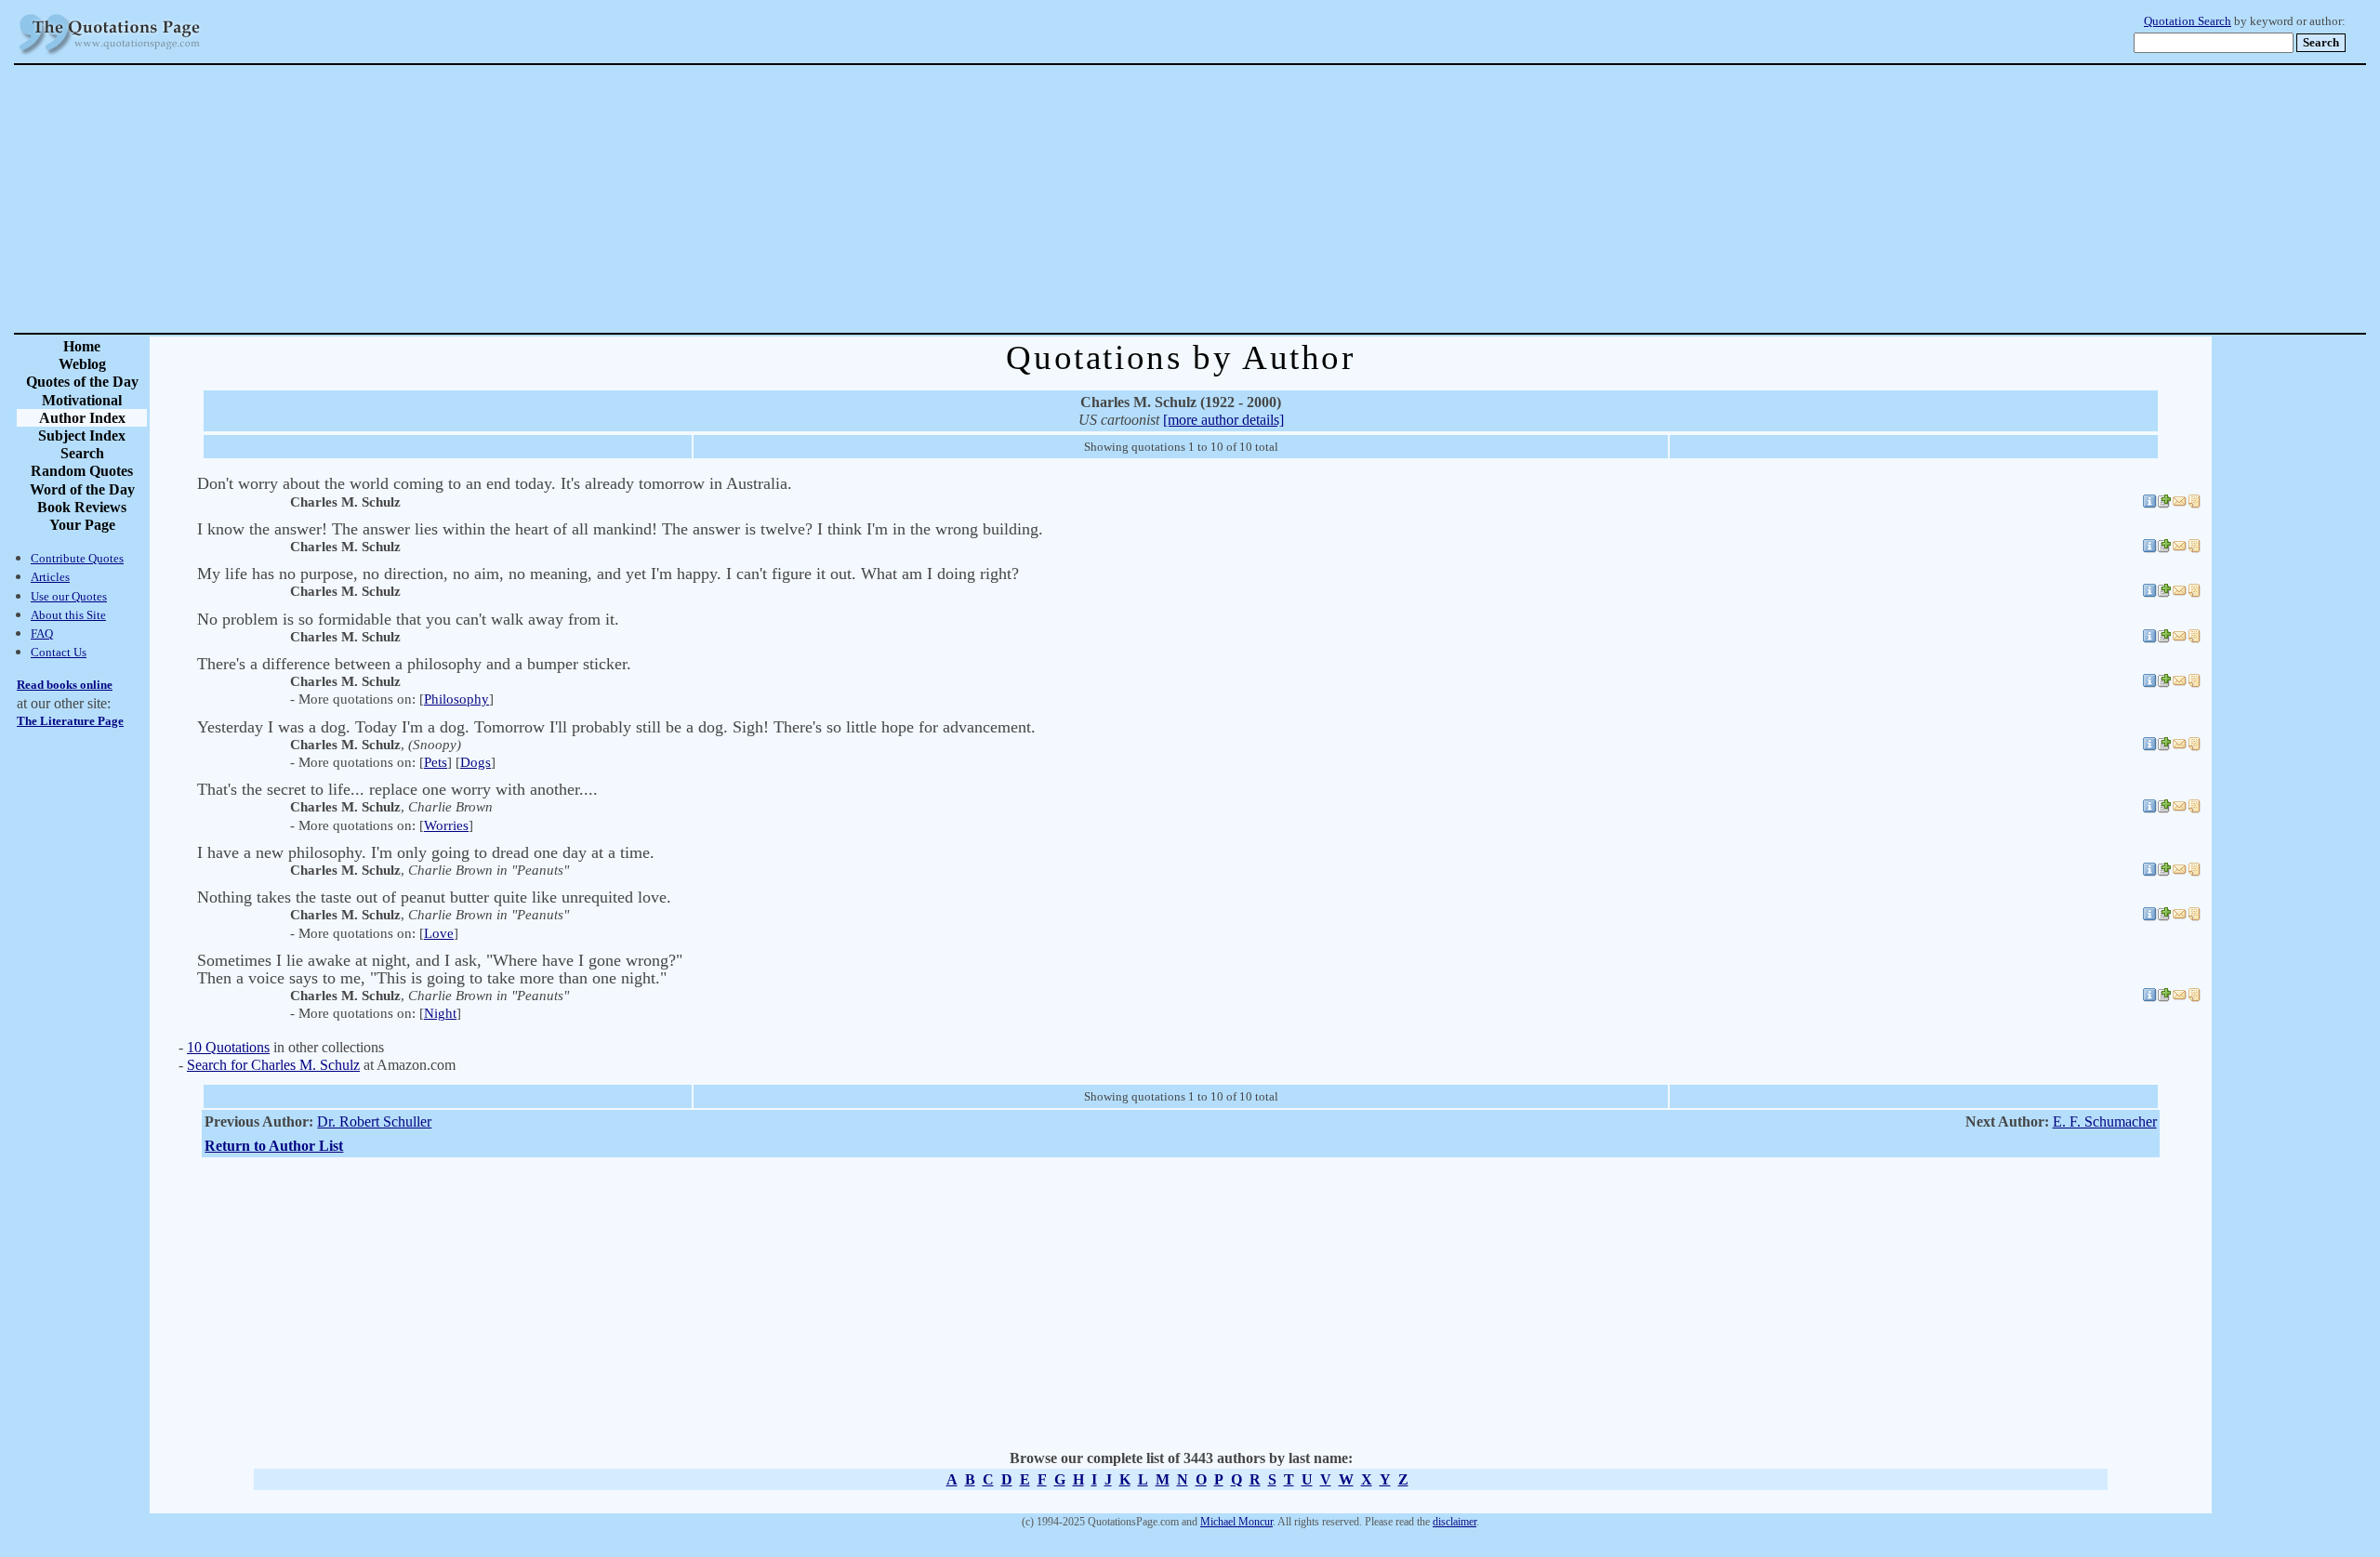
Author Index (82, 418)
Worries (446, 825)
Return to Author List (274, 1146)
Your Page (82, 525)
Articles (50, 577)
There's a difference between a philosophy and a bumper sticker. (414, 664)
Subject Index (82, 435)
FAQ (42, 633)
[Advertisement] (1255, 199)
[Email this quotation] (2179, 504)
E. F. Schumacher (2105, 1122)
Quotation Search (2188, 21)
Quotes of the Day (82, 382)
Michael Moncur (1236, 1522)
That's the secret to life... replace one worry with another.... (397, 789)
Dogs (476, 762)
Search (82, 453)
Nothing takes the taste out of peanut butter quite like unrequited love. (434, 897)
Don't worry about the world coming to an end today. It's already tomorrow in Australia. (495, 483)
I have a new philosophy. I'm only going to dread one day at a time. (426, 852)
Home (82, 346)
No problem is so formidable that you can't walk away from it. (408, 619)
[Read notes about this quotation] (2194, 504)
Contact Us (59, 652)
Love (439, 933)
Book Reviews (82, 507)
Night (440, 1013)
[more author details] (1223, 420)
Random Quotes (82, 471)
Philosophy (456, 699)
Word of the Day (82, 489)
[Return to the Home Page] (110, 55)
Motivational (82, 400)
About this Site (68, 615)
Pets (436, 762)
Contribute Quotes (77, 558)
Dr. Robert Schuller (374, 1122)
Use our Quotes (69, 596)
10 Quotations (228, 1047)
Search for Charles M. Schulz (273, 1065)
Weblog (82, 364)
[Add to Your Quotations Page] (2164, 504)
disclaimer (1454, 1522)
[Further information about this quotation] (2149, 504)
